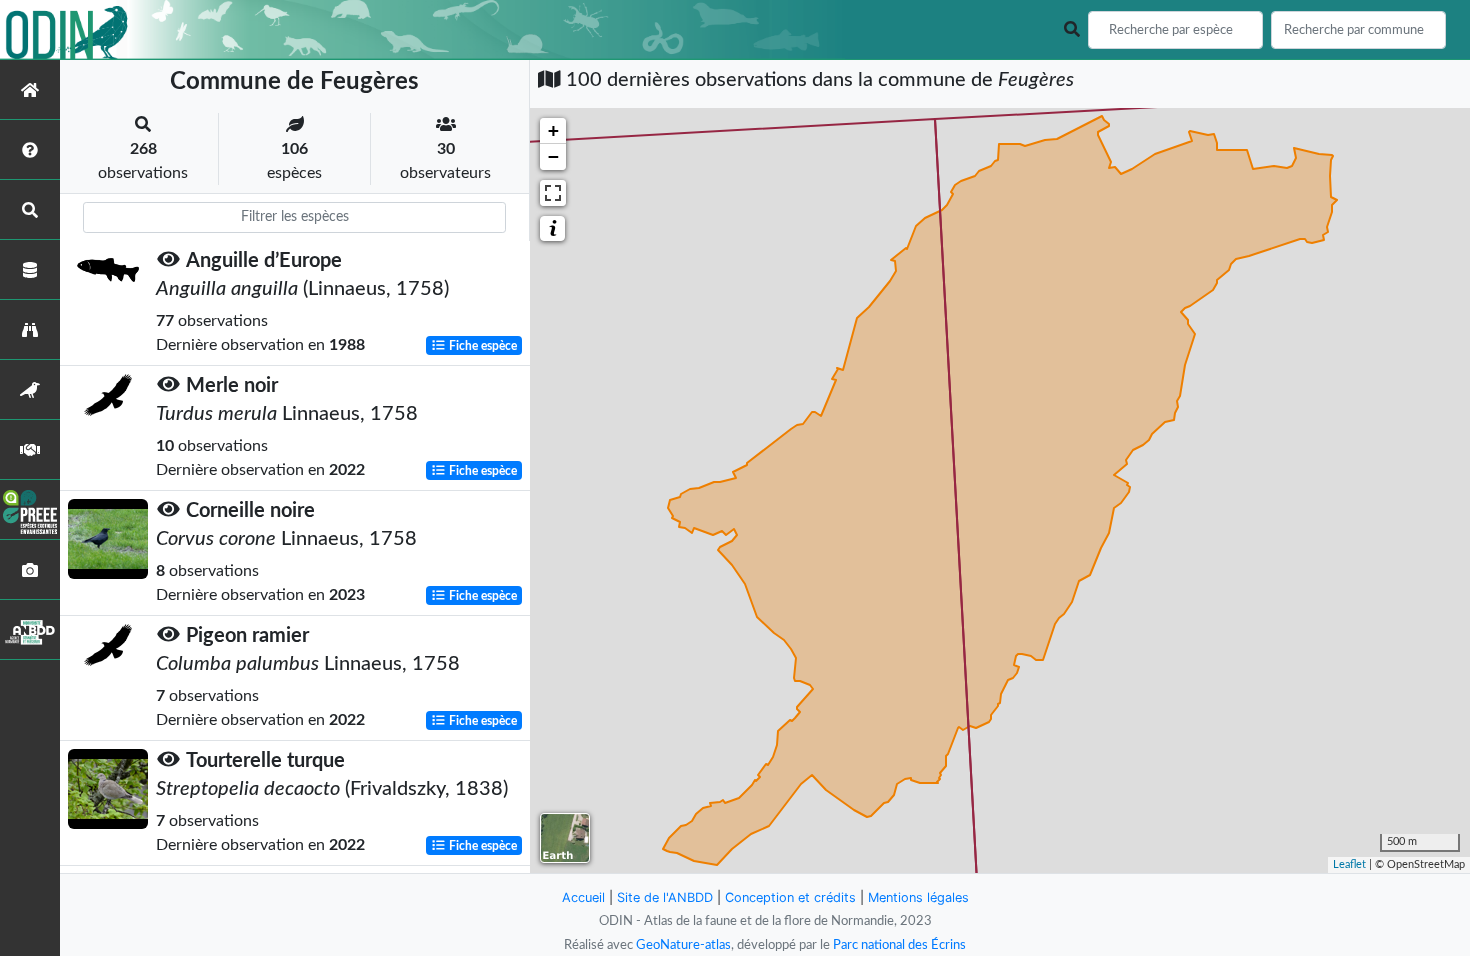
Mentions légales (918, 897)
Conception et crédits (790, 897)
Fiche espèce (481, 346)
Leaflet (1349, 864)
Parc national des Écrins (899, 945)
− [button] (553, 156)
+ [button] (553, 130)
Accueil (583, 897)
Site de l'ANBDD (665, 897)
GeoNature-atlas (683, 945)
